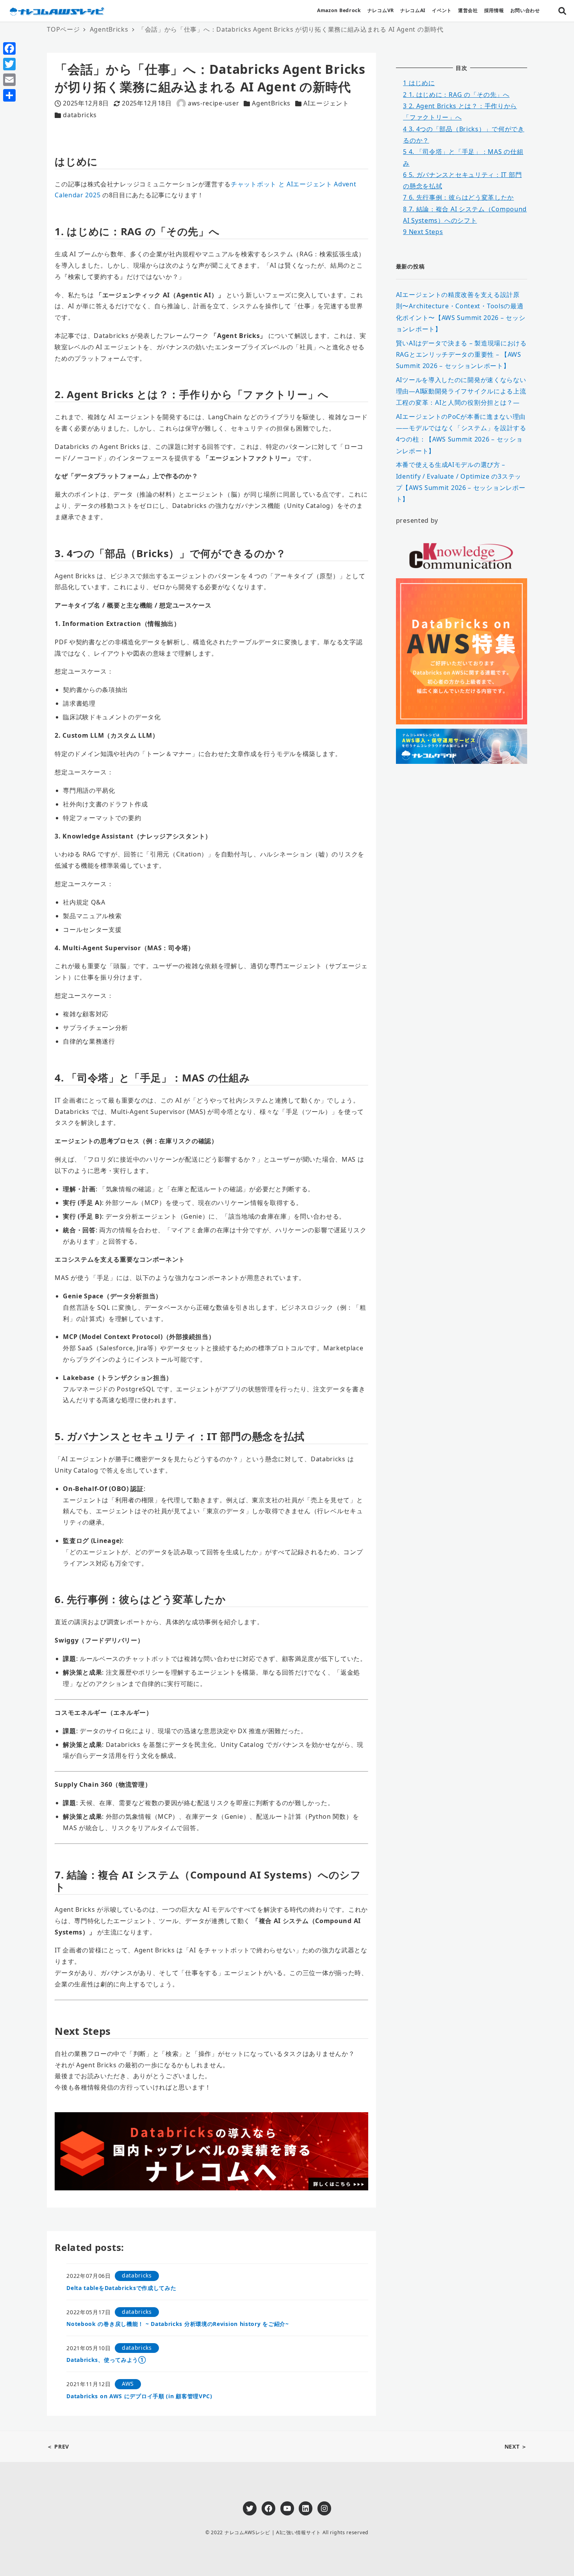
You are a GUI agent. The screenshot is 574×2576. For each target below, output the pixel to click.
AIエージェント (326, 103)
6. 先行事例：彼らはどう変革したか (458, 197)
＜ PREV (58, 2446)
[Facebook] (9, 48)
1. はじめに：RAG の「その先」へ (456, 95)
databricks (80, 115)
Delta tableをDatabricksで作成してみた (121, 2288)
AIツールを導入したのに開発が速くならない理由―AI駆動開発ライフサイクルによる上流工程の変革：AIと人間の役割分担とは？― (461, 391)
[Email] (9, 80)
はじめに (419, 83)
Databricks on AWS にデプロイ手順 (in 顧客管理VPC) (139, 2396)
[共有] (9, 95)
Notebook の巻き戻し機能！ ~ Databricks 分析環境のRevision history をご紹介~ (178, 2324)
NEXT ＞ (516, 2446)
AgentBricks (271, 103)
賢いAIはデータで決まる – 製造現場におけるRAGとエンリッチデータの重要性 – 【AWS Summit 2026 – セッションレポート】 (461, 354)
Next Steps (423, 232)
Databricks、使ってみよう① (106, 2360)
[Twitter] (9, 64)
